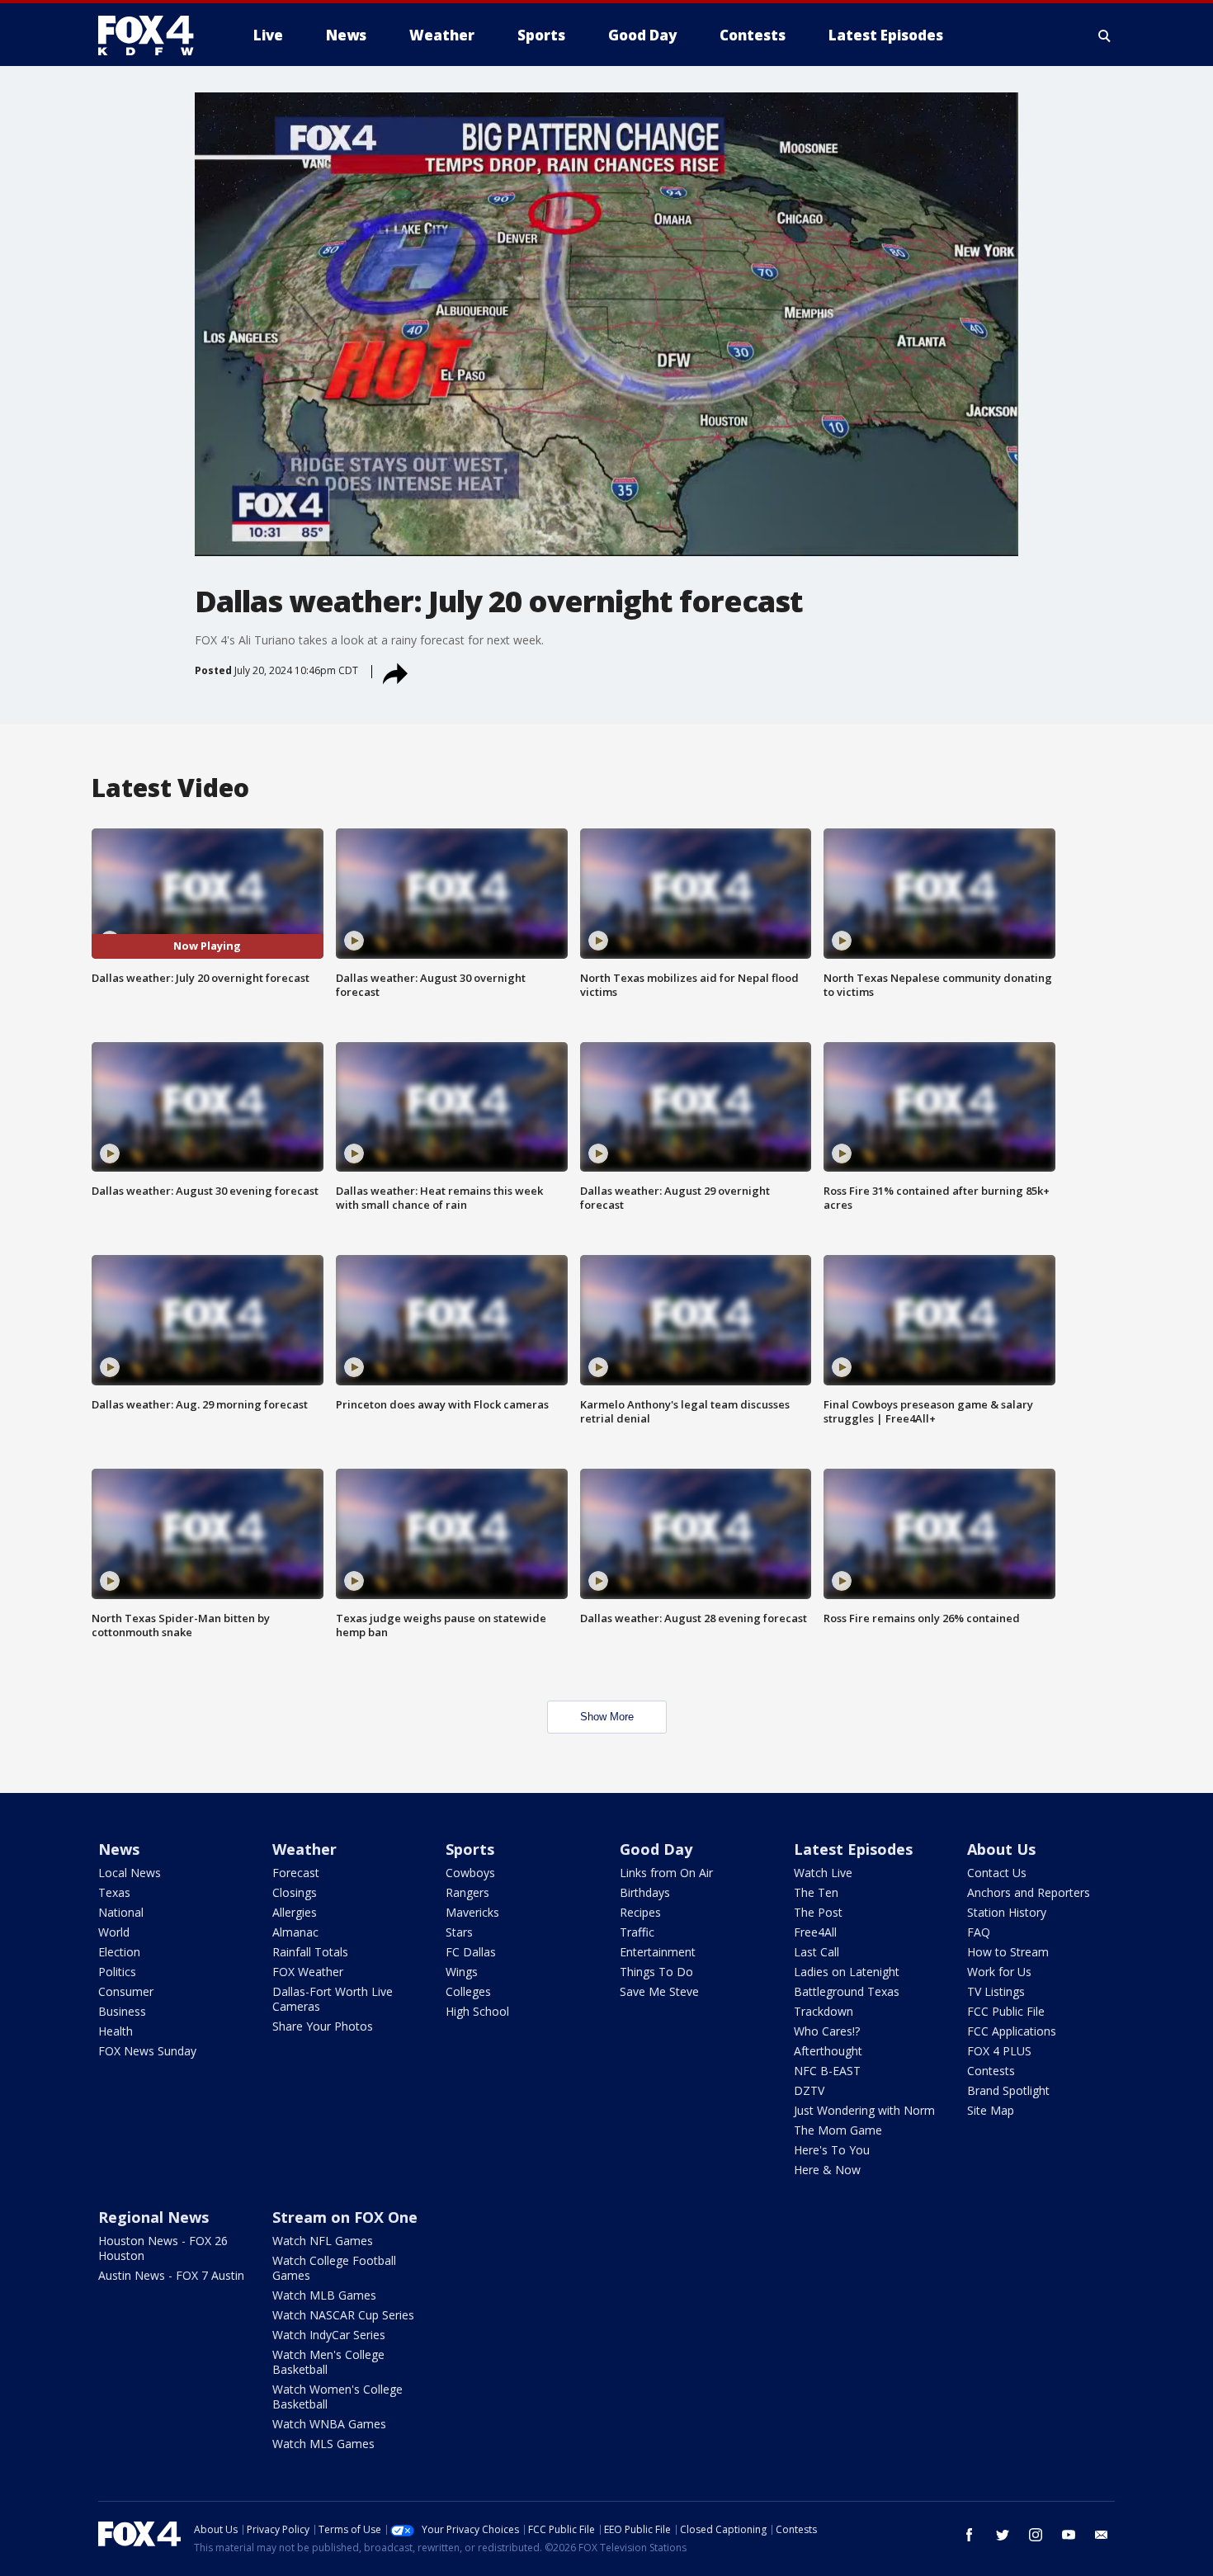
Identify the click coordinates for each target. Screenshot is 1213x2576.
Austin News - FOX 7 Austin (171, 2275)
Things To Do (656, 1972)
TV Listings (996, 1991)
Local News (130, 1873)
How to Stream (1008, 1952)
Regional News (153, 2217)
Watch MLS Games (323, 2444)
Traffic (637, 1932)
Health (116, 2031)
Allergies (295, 1912)
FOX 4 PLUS (999, 2051)
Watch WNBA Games (329, 2424)
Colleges (468, 1991)
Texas (114, 1892)
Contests (991, 2071)
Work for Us (999, 1972)
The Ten (816, 1892)
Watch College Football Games (334, 2268)
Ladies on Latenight (847, 1972)
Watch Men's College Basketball (328, 2362)
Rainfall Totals (310, 1952)
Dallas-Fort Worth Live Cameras (333, 1999)
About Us (1001, 1849)
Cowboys (470, 1873)
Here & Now (827, 2170)
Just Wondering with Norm (864, 2110)
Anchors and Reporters (1029, 1892)
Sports (470, 1849)
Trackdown (824, 2011)
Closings (295, 1892)
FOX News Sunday (147, 2051)
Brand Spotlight (1008, 2090)
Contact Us (997, 1873)
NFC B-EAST (827, 2071)
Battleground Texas (847, 1991)
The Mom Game (838, 2130)
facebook (970, 2535)
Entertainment (658, 1952)
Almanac (295, 1932)
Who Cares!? (827, 2031)
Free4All (815, 1932)
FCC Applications (1012, 2031)
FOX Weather (308, 1972)
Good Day (656, 1849)
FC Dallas (471, 1952)
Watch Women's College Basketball (337, 2397)
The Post (818, 1912)
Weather (304, 1849)
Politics (117, 1972)
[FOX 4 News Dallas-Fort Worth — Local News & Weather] (153, 35)
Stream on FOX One (345, 2217)
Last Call (817, 1952)
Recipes (640, 1912)
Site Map (991, 2110)
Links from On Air (666, 1873)
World (114, 1932)
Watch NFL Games (323, 2241)
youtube (1069, 2535)
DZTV (809, 2090)
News (119, 1849)
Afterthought (828, 2051)
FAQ (979, 1932)
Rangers (467, 1892)
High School (477, 2011)
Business (122, 2011)
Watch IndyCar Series (329, 2335)
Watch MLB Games (324, 2295)
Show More (607, 1717)
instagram (1036, 2535)
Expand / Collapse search (1105, 35)
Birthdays (645, 1892)
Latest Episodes (853, 1849)
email (1102, 2535)
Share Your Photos (323, 2026)
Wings (462, 1972)
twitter (1003, 2535)
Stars (459, 1932)
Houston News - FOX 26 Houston (163, 2248)
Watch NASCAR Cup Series (343, 2315)
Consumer (126, 1991)
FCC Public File (1006, 2011)
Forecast (296, 1873)
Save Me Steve (659, 1991)
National (121, 1912)
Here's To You (832, 2150)
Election (119, 1952)
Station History (1007, 1912)
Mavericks (472, 1912)
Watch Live (823, 1873)
